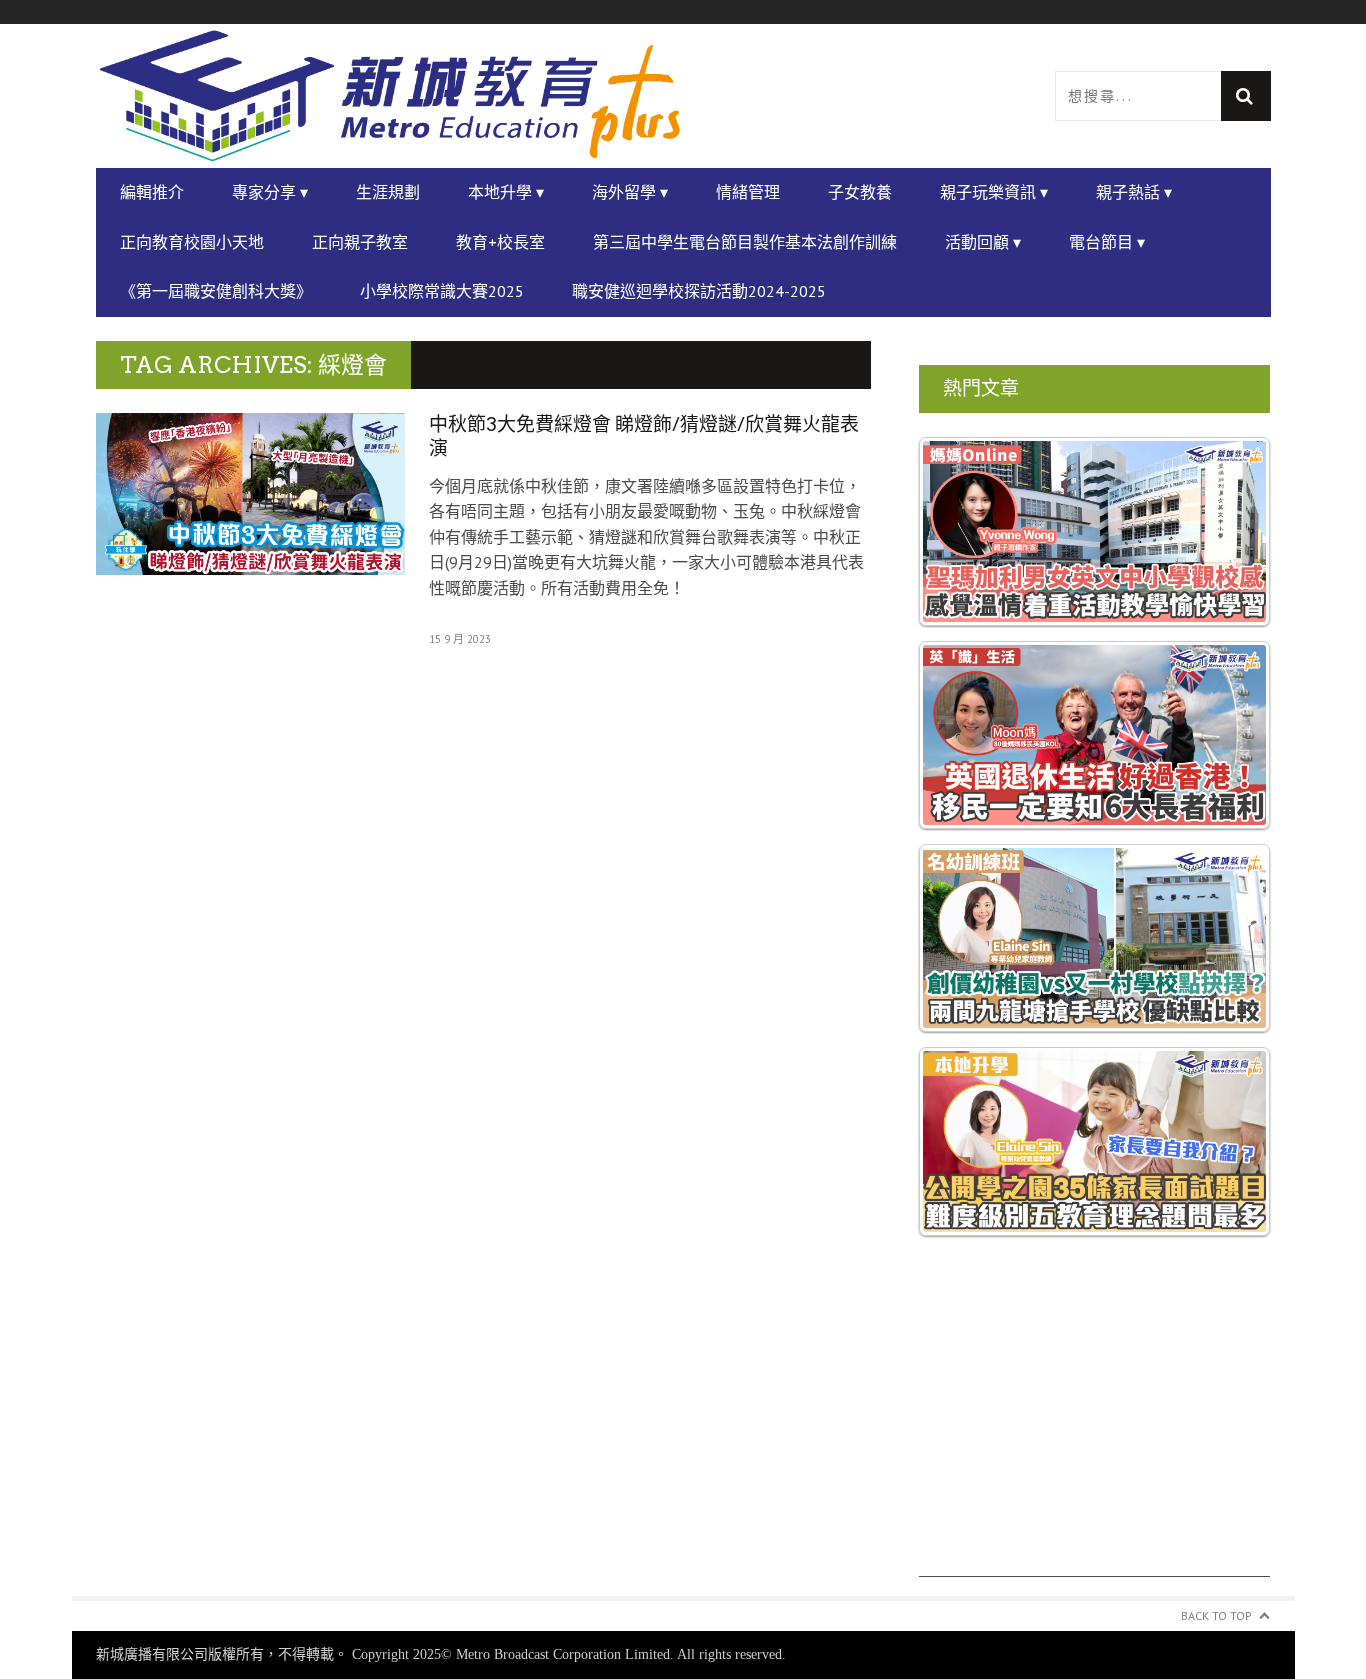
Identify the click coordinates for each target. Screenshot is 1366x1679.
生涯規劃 (388, 192)
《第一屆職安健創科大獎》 (216, 291)
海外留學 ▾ (630, 192)
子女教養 (860, 192)
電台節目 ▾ (1107, 242)
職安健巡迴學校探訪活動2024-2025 (699, 291)
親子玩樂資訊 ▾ (994, 192)
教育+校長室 (500, 242)
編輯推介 (152, 192)
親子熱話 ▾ (1134, 192)
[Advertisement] (1095, 1437)
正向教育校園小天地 (192, 242)
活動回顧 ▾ (983, 242)
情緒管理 (748, 192)
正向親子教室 (360, 242)
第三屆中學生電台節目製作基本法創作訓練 (745, 242)
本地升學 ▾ (506, 192)
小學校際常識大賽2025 (442, 291)
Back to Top (1216, 1615)
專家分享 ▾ (270, 192)
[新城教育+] (390, 96)
